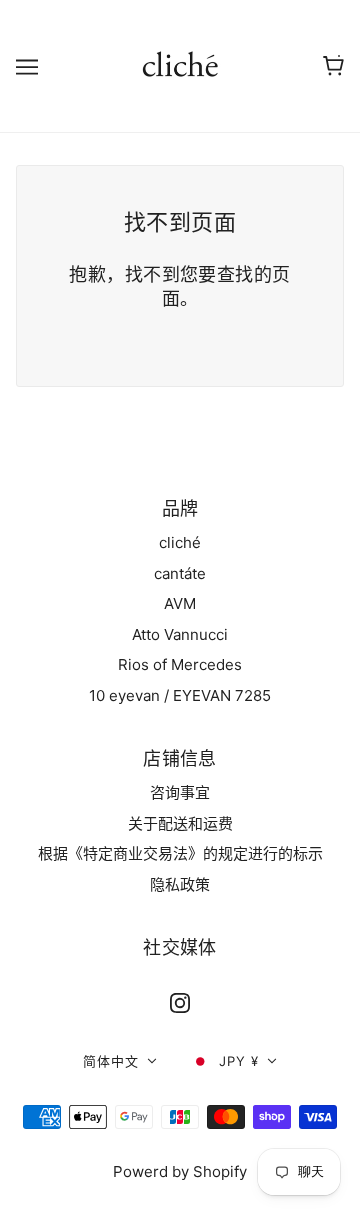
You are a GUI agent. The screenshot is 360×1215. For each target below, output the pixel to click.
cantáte (180, 573)
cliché (180, 542)
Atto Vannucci (180, 634)
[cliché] (180, 64)
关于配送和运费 (180, 823)
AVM (180, 603)
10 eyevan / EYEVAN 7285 (180, 695)
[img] (180, 1003)
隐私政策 (180, 884)
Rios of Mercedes (180, 664)
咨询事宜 (180, 792)
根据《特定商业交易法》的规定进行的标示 (180, 853)
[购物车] (333, 66)
